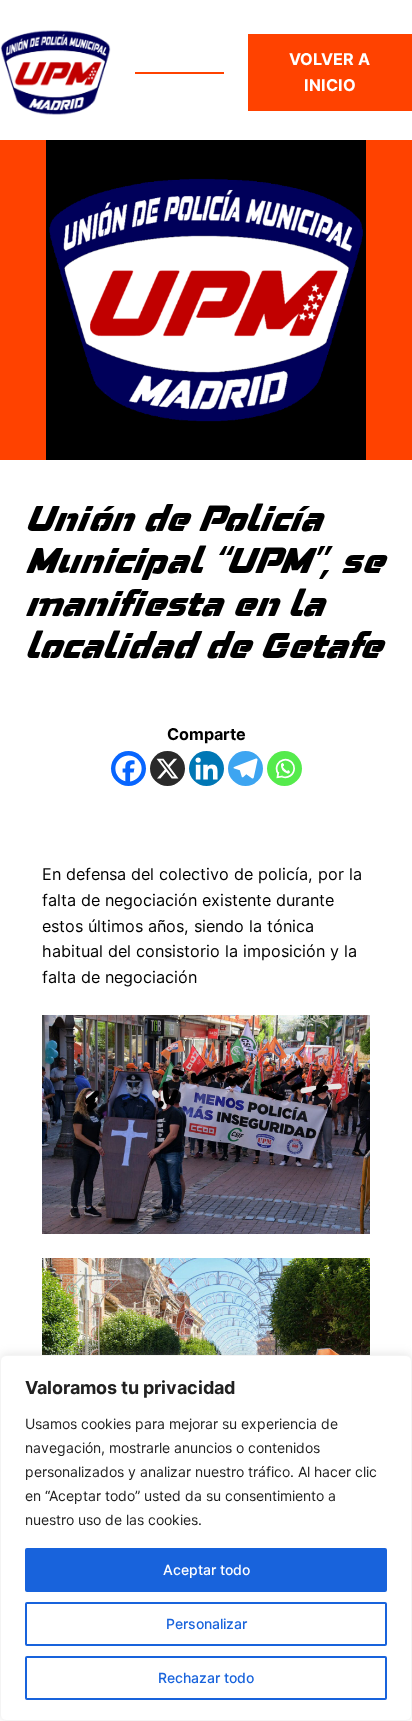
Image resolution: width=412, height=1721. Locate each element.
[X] (167, 768)
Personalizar (206, 1623)
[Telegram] (245, 768)
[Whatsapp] (284, 768)
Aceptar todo (206, 1569)
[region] (206, 1538)
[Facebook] (128, 768)
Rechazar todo (206, 1677)
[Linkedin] (206, 768)
